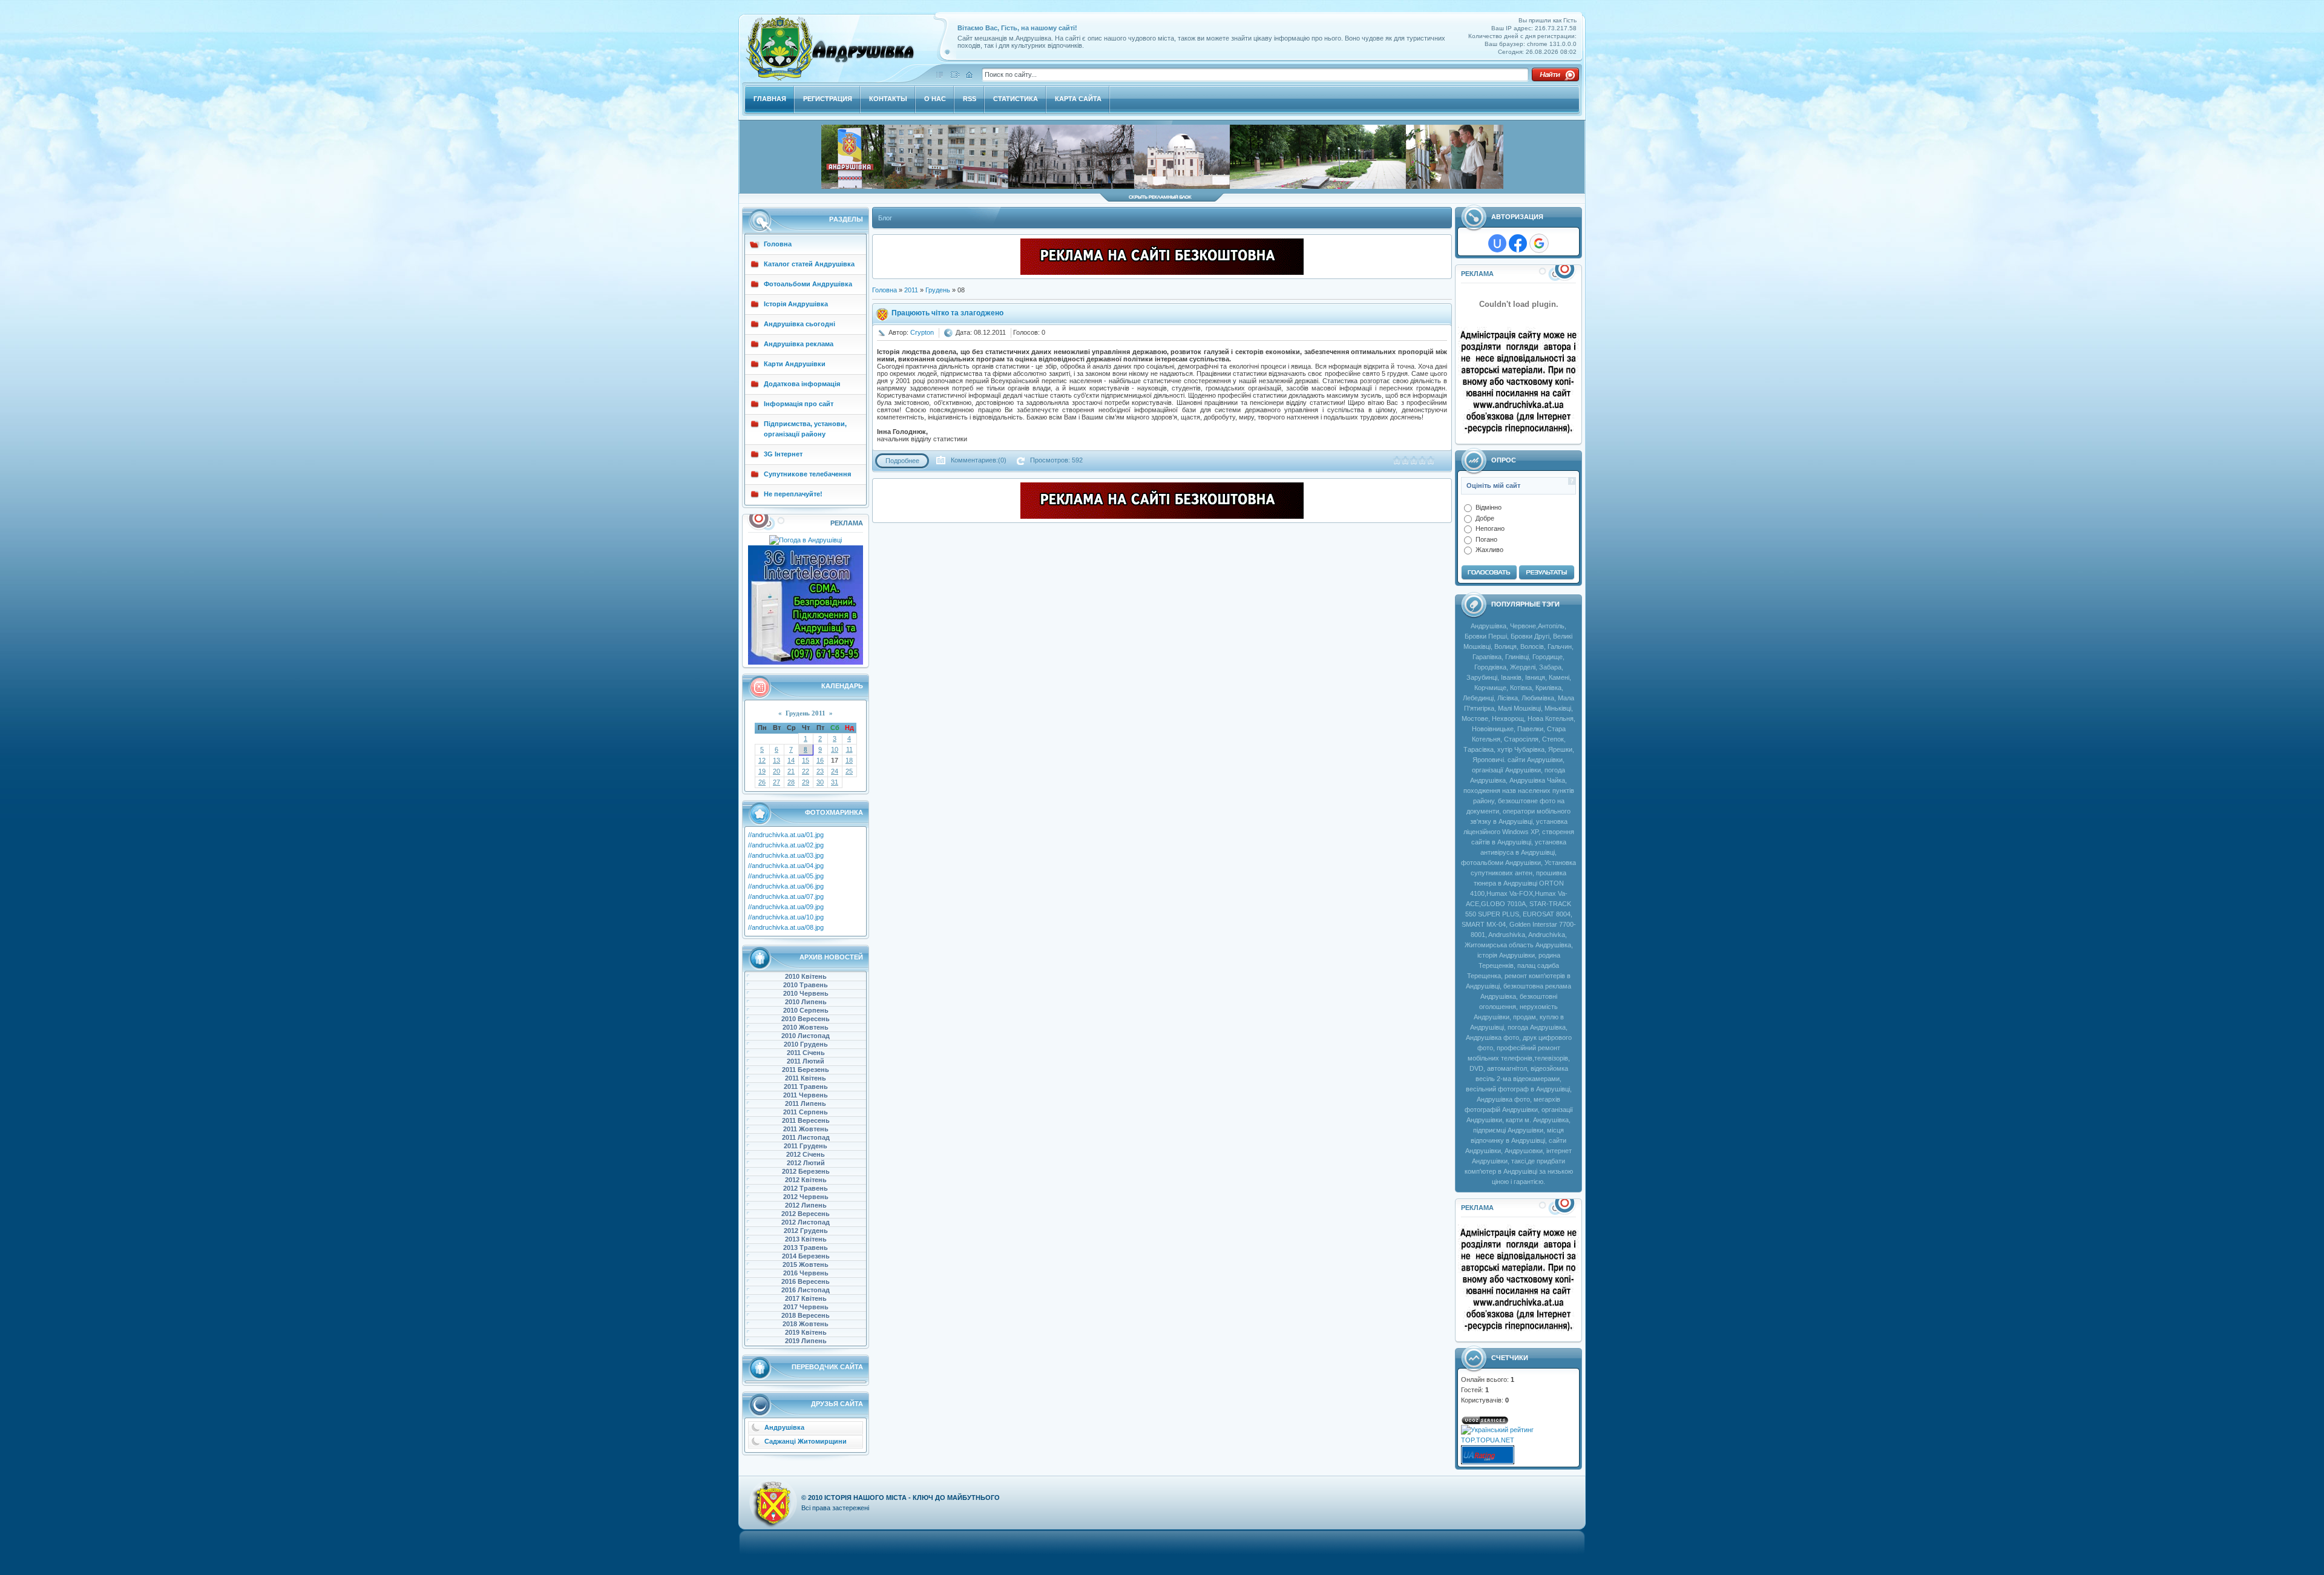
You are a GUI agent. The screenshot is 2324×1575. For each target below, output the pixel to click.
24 (835, 771)
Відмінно (1489, 507)
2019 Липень (806, 1341)
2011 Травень (806, 1087)
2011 (911, 290)
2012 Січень (806, 1154)
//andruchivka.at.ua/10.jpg (786, 917)
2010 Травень (806, 985)
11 (849, 749)
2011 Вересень (806, 1120)
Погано (1486, 539)
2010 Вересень (806, 1019)
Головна (885, 290)
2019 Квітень (806, 1332)
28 (791, 782)
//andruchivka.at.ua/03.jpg (786, 855)
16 (820, 760)
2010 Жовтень (806, 1027)
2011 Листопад (806, 1137)
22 (806, 771)
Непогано (1490, 528)
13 (776, 760)
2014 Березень (806, 1256)
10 (835, 749)
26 (762, 782)
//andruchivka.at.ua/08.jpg (786, 927)
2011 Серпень (806, 1112)
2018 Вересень (806, 1315)
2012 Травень (806, 1188)
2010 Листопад (806, 1036)
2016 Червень (806, 1273)
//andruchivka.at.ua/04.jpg (786, 866)
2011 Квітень (806, 1078)
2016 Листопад (806, 1290)
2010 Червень (806, 993)
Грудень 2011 (806, 713)
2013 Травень (806, 1248)
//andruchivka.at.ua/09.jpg (786, 907)
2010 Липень (806, 1002)
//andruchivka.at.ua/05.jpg (786, 876)
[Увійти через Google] (1539, 243)
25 (849, 771)
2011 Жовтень (806, 1129)
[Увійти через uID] (1497, 243)
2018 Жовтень (806, 1324)
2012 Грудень (806, 1231)
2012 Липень (806, 1205)
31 (835, 782)
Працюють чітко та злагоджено (947, 313)
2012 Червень (806, 1197)
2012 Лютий (806, 1163)
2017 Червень (806, 1307)
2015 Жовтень (806, 1264)
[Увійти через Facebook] (1518, 243)
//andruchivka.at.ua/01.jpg (786, 835)
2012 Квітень (806, 1180)
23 (820, 771)
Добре (1485, 518)
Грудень (938, 290)
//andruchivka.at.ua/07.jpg (786, 896)
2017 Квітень (806, 1298)
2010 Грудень (806, 1044)
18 (849, 760)
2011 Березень (806, 1070)
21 (791, 771)
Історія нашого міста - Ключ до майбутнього (912, 1498)
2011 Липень (806, 1103)
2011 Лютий (806, 1061)
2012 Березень (806, 1171)
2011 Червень (806, 1095)
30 (820, 782)
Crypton (922, 332)
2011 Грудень (806, 1146)
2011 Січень (806, 1053)
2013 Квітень (806, 1239)
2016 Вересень (806, 1281)
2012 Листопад (806, 1222)
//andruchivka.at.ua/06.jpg (786, 886)
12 (762, 760)
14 (791, 760)
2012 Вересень (806, 1214)
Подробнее (902, 461)
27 (776, 782)
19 (762, 771)
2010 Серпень (806, 1010)
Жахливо (1489, 550)
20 (776, 771)
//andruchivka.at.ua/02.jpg (786, 845)
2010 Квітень (806, 976)
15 (806, 760)
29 (806, 782)
